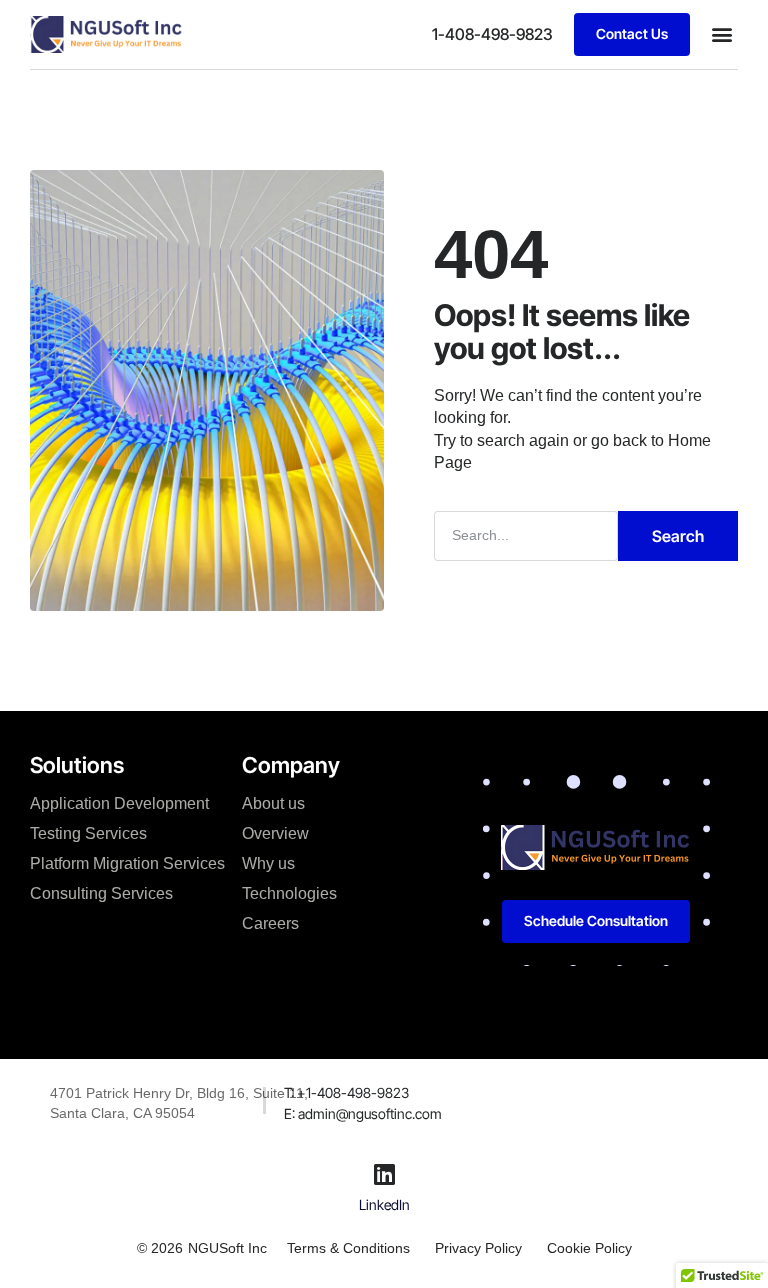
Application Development (119, 803)
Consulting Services (101, 893)
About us (273, 803)
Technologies (289, 893)
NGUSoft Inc (227, 1248)
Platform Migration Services (127, 863)
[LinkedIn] (384, 1174)
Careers (270, 923)
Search (678, 536)
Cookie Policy (589, 1248)
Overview (275, 833)
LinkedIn (384, 1204)
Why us (268, 863)
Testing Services (88, 833)
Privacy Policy (478, 1248)
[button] (721, 34)
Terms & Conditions (348, 1248)
